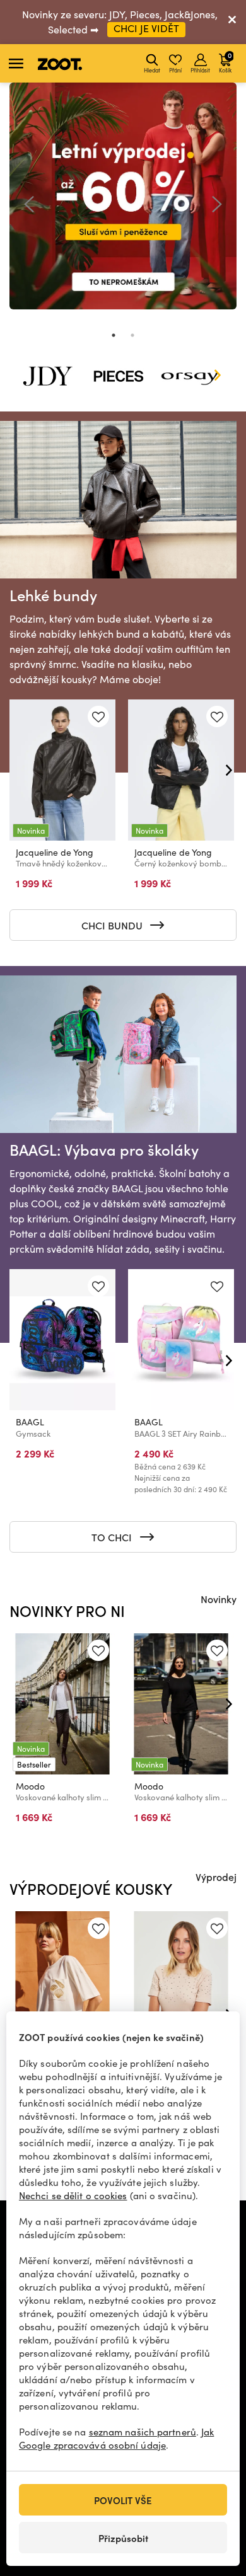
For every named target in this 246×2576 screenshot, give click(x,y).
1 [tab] (114, 335)
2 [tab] (132, 335)
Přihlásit (200, 70)
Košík (225, 62)
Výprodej (216, 1877)
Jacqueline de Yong (55, 852)
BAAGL (30, 1422)
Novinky (219, 1599)
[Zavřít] (232, 22)
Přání (175, 70)
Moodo (30, 1786)
